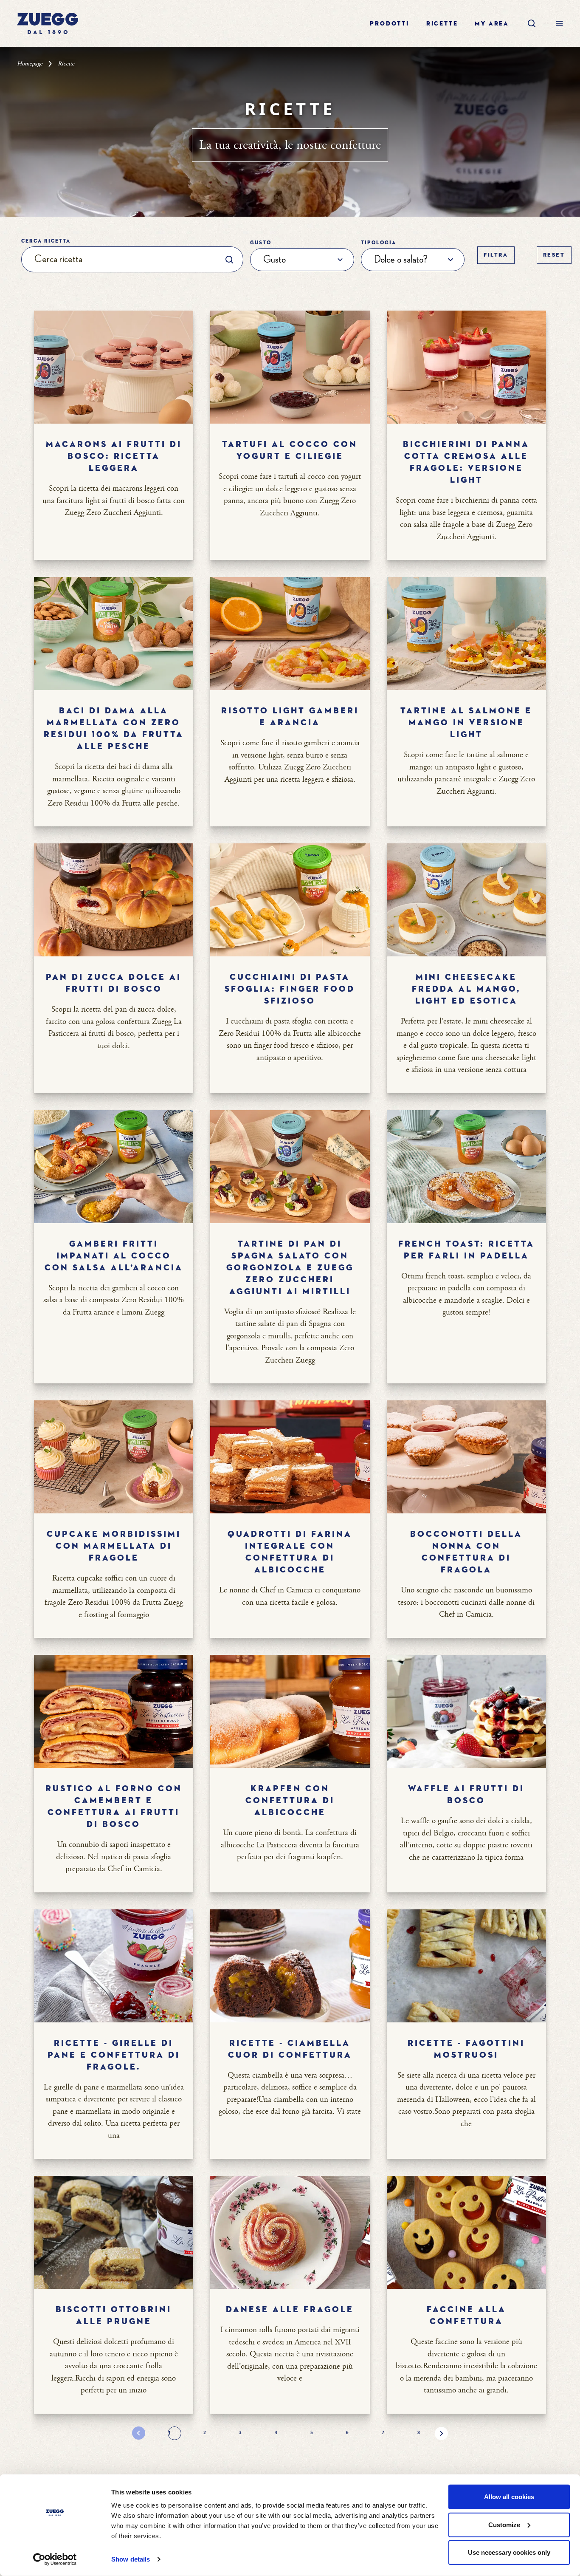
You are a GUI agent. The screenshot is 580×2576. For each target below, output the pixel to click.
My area (492, 24)
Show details (131, 2559)
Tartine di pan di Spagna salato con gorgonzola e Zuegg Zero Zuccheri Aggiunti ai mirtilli (290, 1268)
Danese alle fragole (290, 2310)
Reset (554, 255)
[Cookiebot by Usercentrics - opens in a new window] (55, 2559)
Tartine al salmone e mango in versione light (466, 723)
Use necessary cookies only (509, 2552)
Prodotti (389, 24)
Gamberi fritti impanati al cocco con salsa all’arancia (114, 1256)
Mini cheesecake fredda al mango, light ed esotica (466, 989)
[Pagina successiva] (441, 2433)
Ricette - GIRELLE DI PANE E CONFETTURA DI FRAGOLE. (114, 2055)
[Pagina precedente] (139, 2433)
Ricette (442, 24)
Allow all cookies (509, 2497)
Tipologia (379, 243)
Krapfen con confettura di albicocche (290, 1801)
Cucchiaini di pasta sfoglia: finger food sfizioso (290, 989)
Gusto (261, 243)
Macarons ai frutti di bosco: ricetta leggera (114, 456)
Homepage (30, 64)
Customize (504, 2524)
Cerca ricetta (46, 241)
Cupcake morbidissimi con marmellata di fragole (114, 1546)
